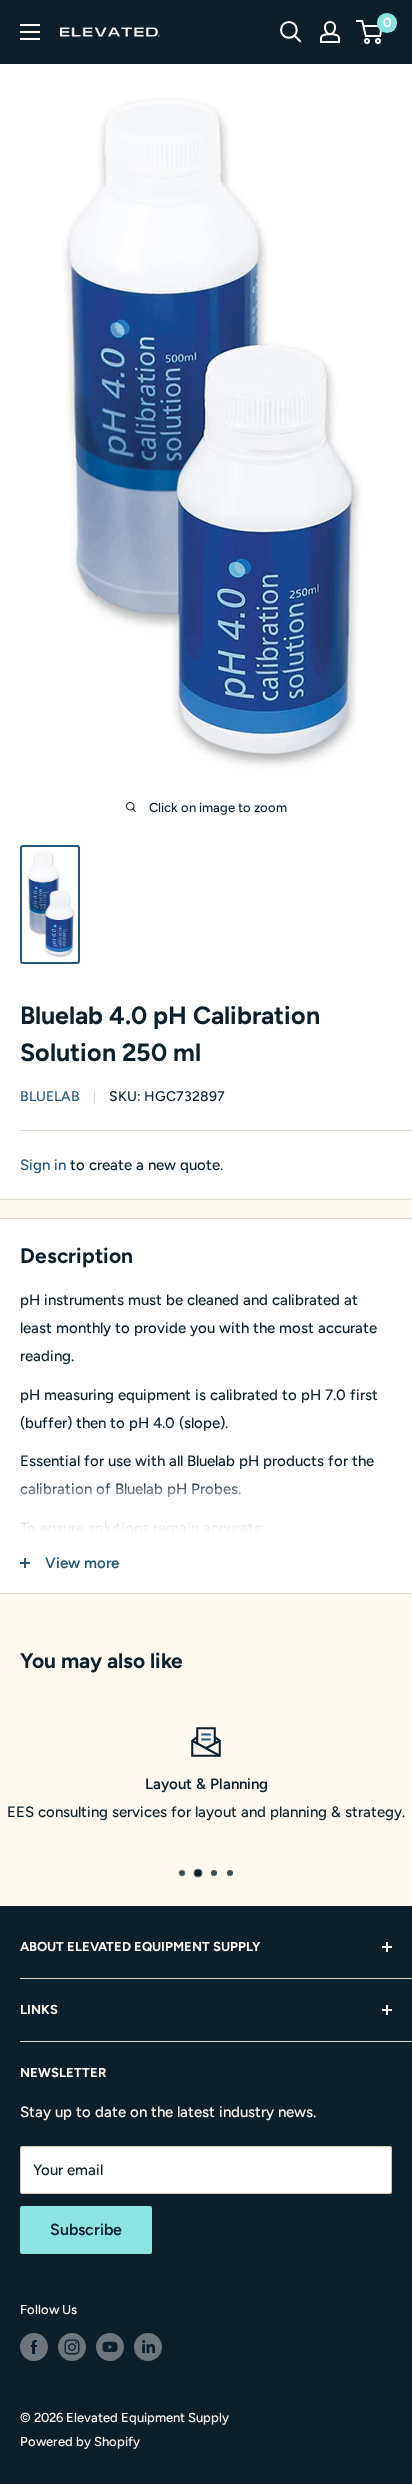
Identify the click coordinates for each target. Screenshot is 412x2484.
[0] (370, 32)
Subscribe (86, 2229)
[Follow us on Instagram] (72, 2347)
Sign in (43, 1165)
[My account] (330, 32)
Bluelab (50, 1096)
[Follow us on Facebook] (34, 2347)
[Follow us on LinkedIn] (148, 2347)
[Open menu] (30, 32)
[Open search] (291, 32)
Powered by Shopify (80, 2441)
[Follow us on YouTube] (110, 2347)
